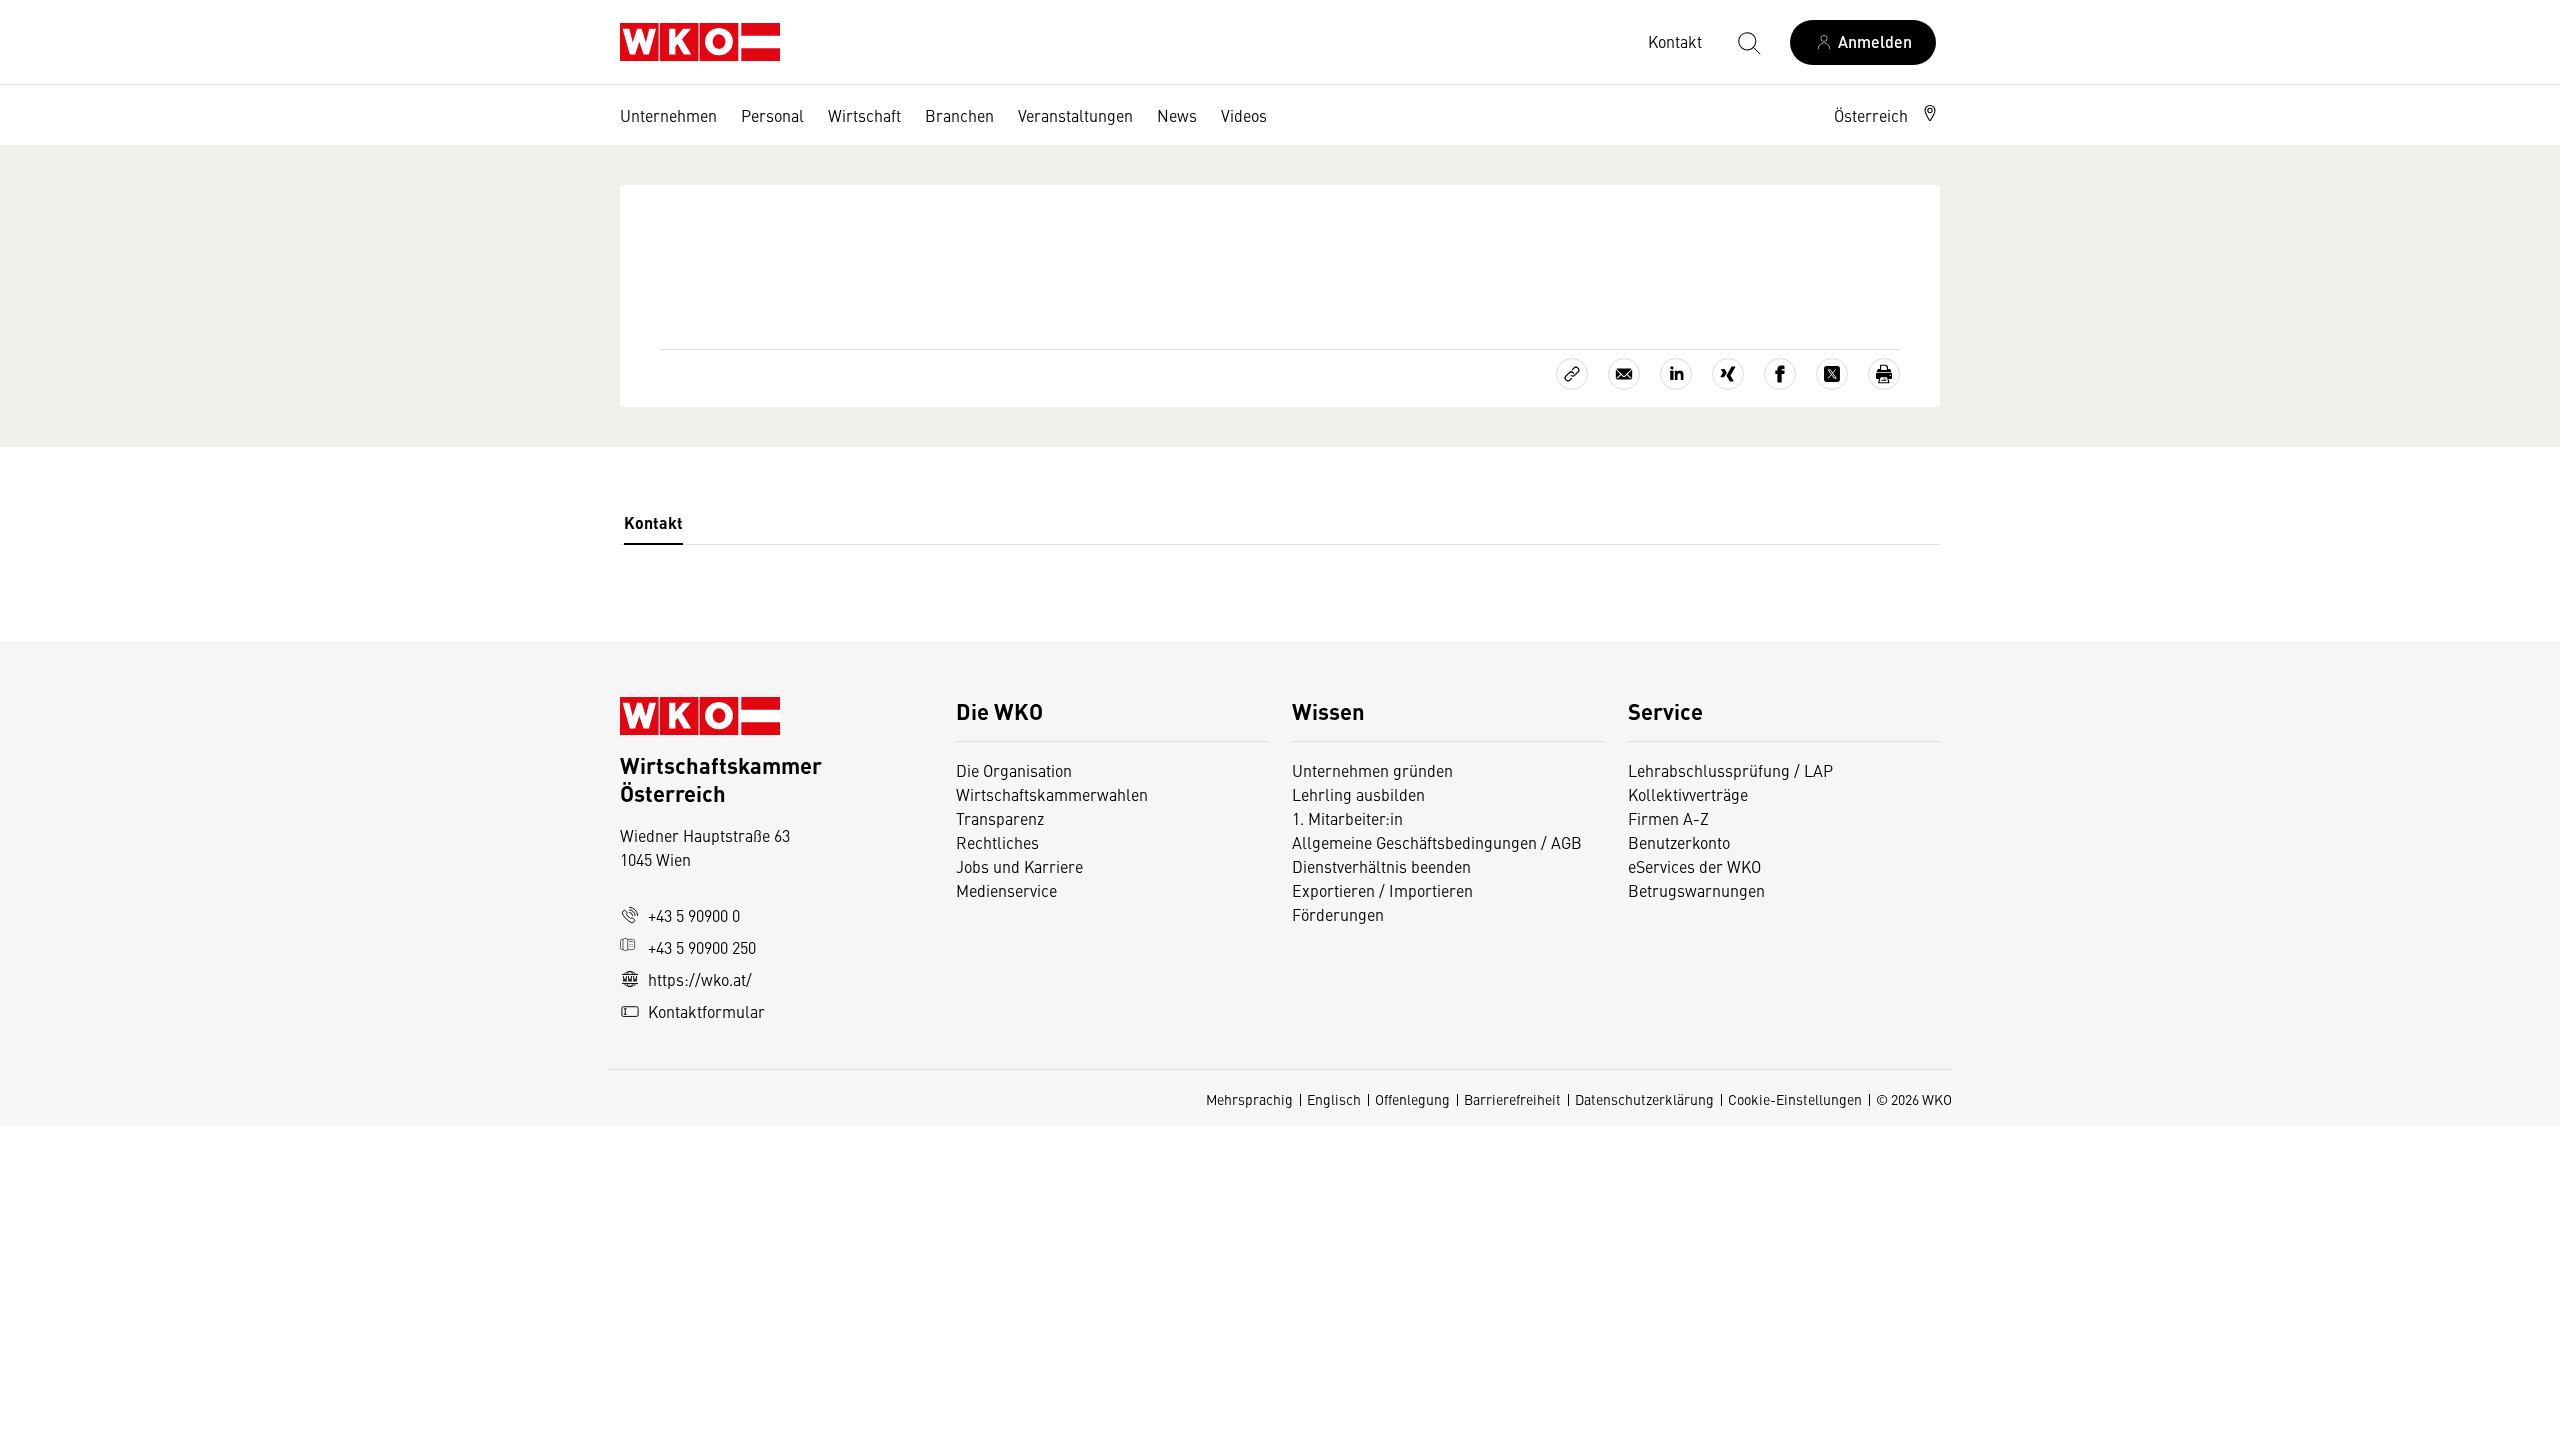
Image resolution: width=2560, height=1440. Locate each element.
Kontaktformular (706, 1011)
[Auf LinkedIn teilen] (1676, 374)
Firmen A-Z (1668, 818)
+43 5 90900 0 (694, 915)
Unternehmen (668, 115)
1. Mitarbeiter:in (1347, 818)
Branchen (959, 115)
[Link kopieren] (1572, 374)
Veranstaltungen (1075, 115)
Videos (1244, 115)
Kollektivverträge (1688, 794)
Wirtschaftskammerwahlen (1052, 794)
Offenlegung (1412, 1099)
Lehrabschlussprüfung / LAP (1730, 770)
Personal (772, 115)
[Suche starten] (1748, 42)
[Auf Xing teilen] (1728, 374)
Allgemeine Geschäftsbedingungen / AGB (1437, 842)
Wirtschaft (864, 115)
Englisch (1334, 1099)
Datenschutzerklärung (1644, 1099)
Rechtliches (997, 842)
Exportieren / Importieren (1382, 890)
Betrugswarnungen (1698, 890)
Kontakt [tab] (653, 522)
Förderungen (1338, 914)
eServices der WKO (1694, 866)
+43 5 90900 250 (702, 947)
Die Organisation (1014, 770)
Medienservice (1006, 890)
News (1177, 115)
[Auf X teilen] (1832, 374)
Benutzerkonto (1679, 842)
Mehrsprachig (1249, 1099)
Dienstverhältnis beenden (1381, 866)
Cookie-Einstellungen (1795, 1099)
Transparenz (1000, 818)
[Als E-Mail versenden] (1624, 374)
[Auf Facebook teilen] (1780, 374)
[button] (1887, 115)
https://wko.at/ (700, 979)
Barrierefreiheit (1512, 1099)
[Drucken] (1884, 374)
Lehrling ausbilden (1358, 794)
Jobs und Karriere (1019, 866)
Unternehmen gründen (1372, 770)
